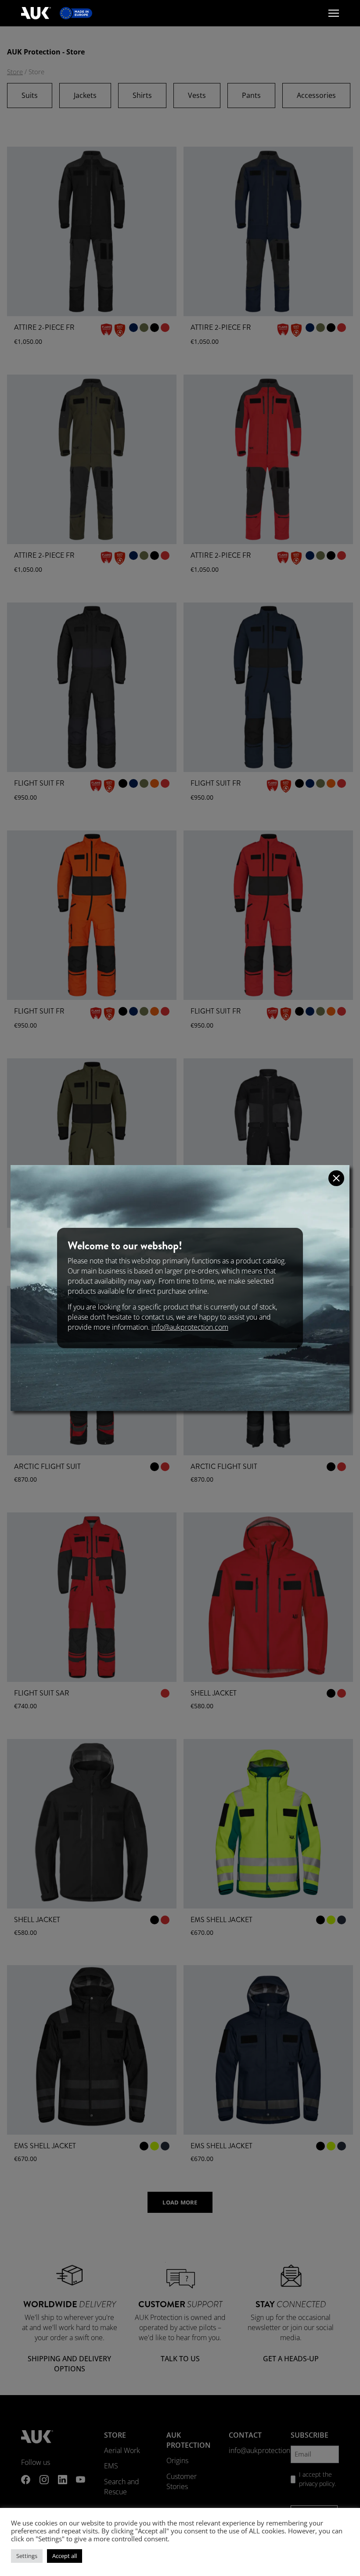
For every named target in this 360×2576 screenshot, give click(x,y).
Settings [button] (27, 2556)
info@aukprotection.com (190, 1327)
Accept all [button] (65, 2556)
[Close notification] (336, 1178)
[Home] (36, 13)
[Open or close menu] (334, 13)
